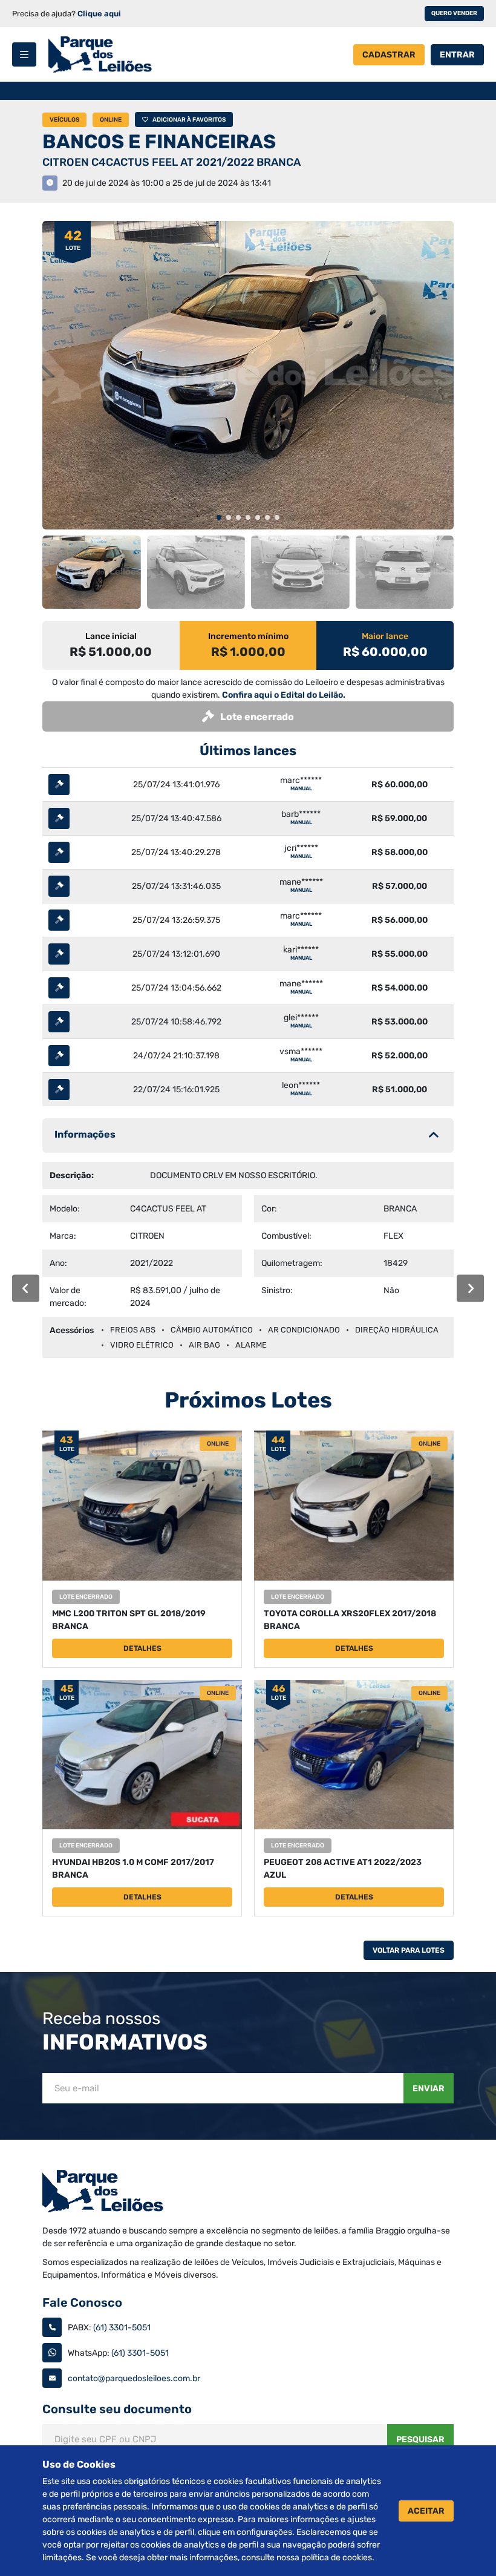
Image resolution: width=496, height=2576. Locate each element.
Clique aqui (99, 14)
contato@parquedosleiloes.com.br (134, 2378)
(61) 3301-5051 (122, 2328)
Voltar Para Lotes (409, 1950)
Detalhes (142, 1648)
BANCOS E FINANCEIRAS (159, 142)
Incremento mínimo (248, 636)
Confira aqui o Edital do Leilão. (284, 695)
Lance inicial (111, 636)
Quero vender (454, 13)
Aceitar (426, 2511)
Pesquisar (420, 2440)
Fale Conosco (82, 2302)
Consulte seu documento (117, 2409)
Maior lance (385, 636)
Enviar (429, 2089)
